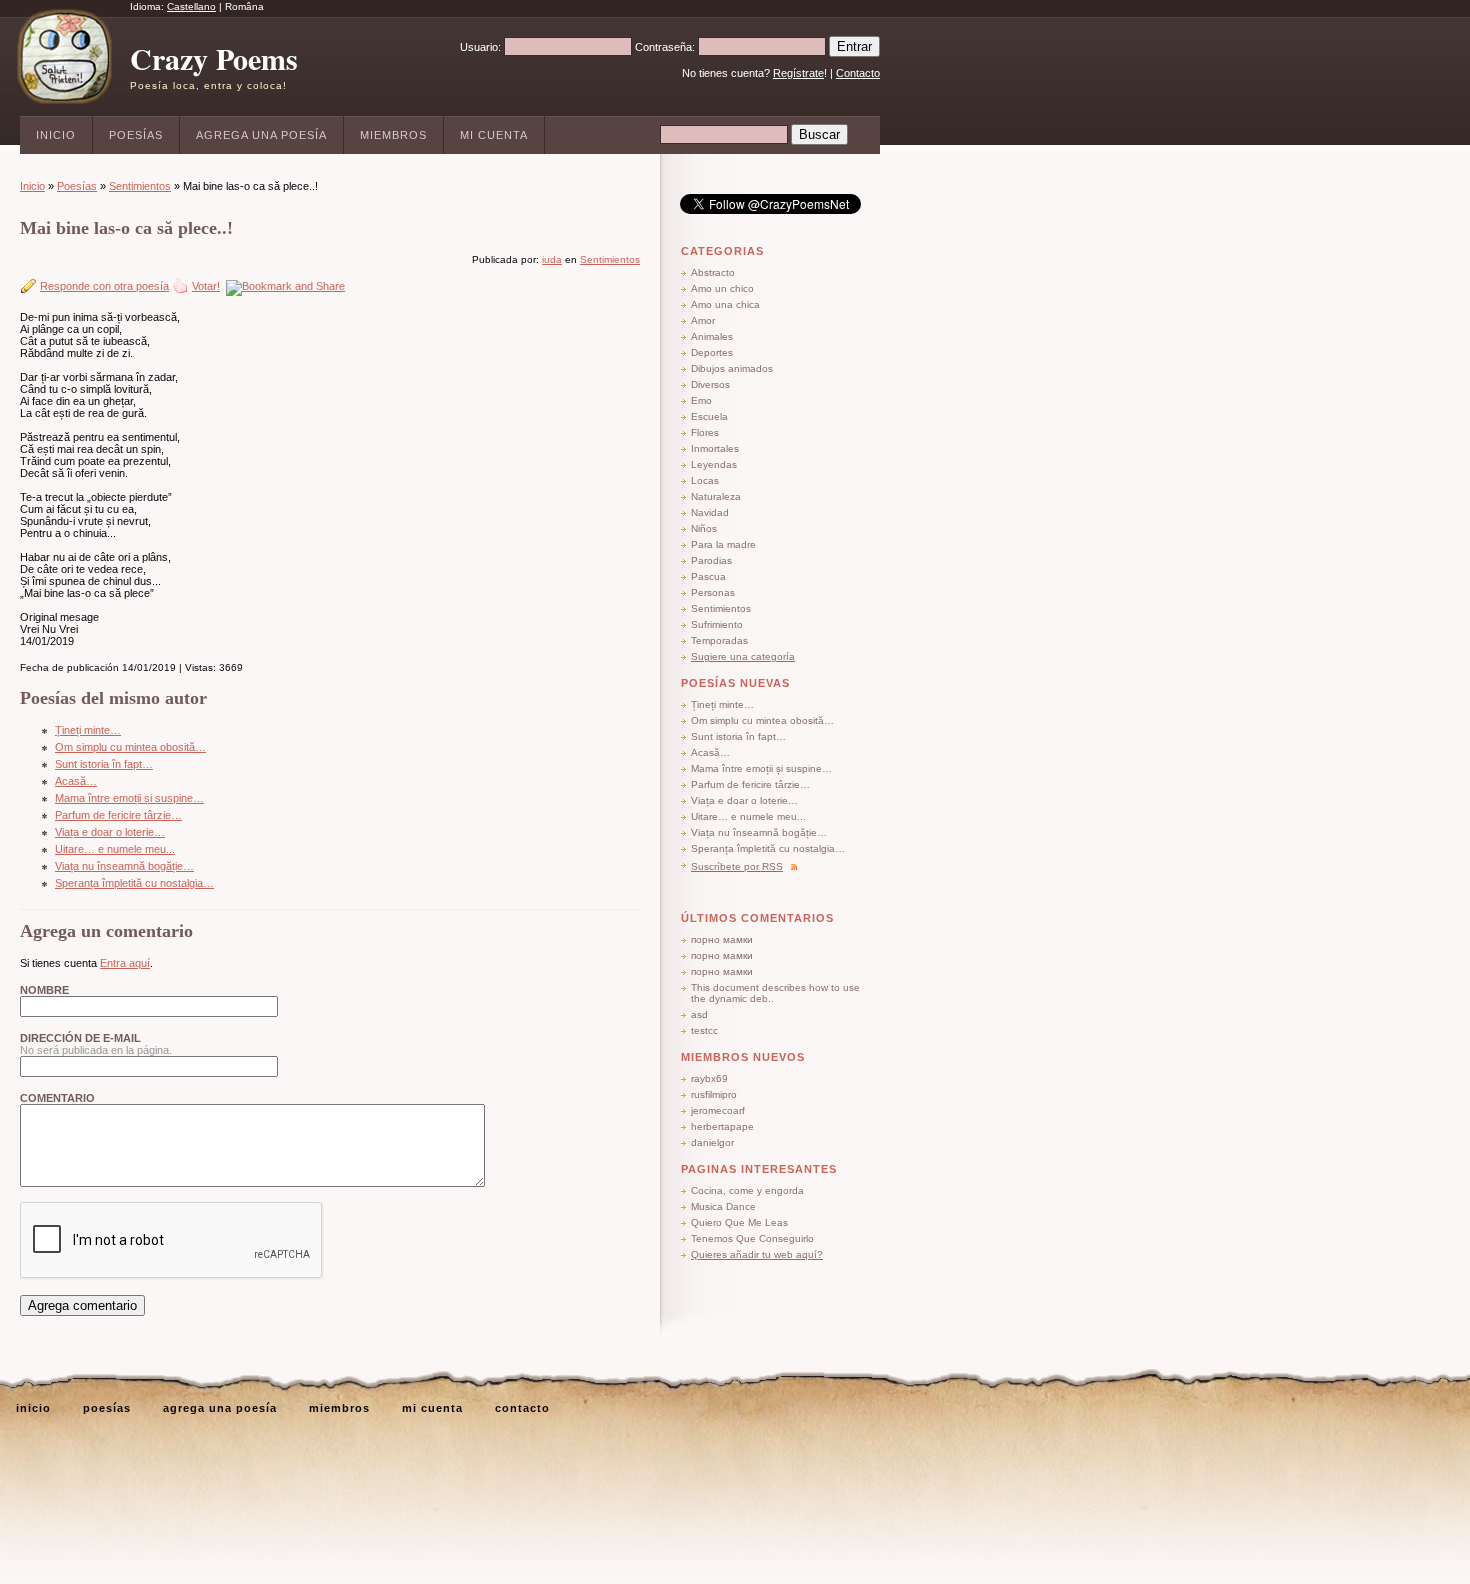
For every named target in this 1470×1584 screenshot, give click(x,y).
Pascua (708, 576)
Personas (713, 592)
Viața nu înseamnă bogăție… (124, 866)
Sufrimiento (717, 624)
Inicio (56, 135)
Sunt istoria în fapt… (104, 764)
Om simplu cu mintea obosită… (130, 747)
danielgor (712, 1142)
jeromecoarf (718, 1110)
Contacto (858, 73)
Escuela (709, 416)
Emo (701, 400)
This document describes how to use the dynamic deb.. (775, 993)
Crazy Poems (214, 58)
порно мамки (722, 939)
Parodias (711, 560)
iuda (552, 259)
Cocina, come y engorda (747, 1190)
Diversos (710, 384)
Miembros (393, 135)
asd (699, 1014)
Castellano (191, 6)
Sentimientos (140, 186)
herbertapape (722, 1126)
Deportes (712, 352)
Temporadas (719, 640)
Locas (705, 480)
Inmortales (715, 448)
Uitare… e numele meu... (115, 849)
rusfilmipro (714, 1094)
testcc (704, 1030)
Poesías (136, 135)
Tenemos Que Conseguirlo (752, 1238)
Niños (704, 528)
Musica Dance (723, 1206)
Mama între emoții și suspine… (129, 798)
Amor (703, 320)
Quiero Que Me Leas (739, 1222)
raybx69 (709, 1078)
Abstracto (713, 272)
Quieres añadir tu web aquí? (757, 1254)
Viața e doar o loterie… (110, 832)
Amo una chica (725, 304)
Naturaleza (716, 496)
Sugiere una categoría (743, 656)
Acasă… (76, 781)
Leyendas (714, 464)
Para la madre (723, 544)
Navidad (710, 512)
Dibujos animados (732, 368)
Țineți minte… (88, 730)
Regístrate (798, 73)
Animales (712, 336)
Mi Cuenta (494, 135)
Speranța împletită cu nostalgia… (134, 883)
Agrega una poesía (261, 135)
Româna (244, 6)
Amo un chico (722, 288)
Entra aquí (125, 963)
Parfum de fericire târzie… (118, 815)
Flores (705, 432)
